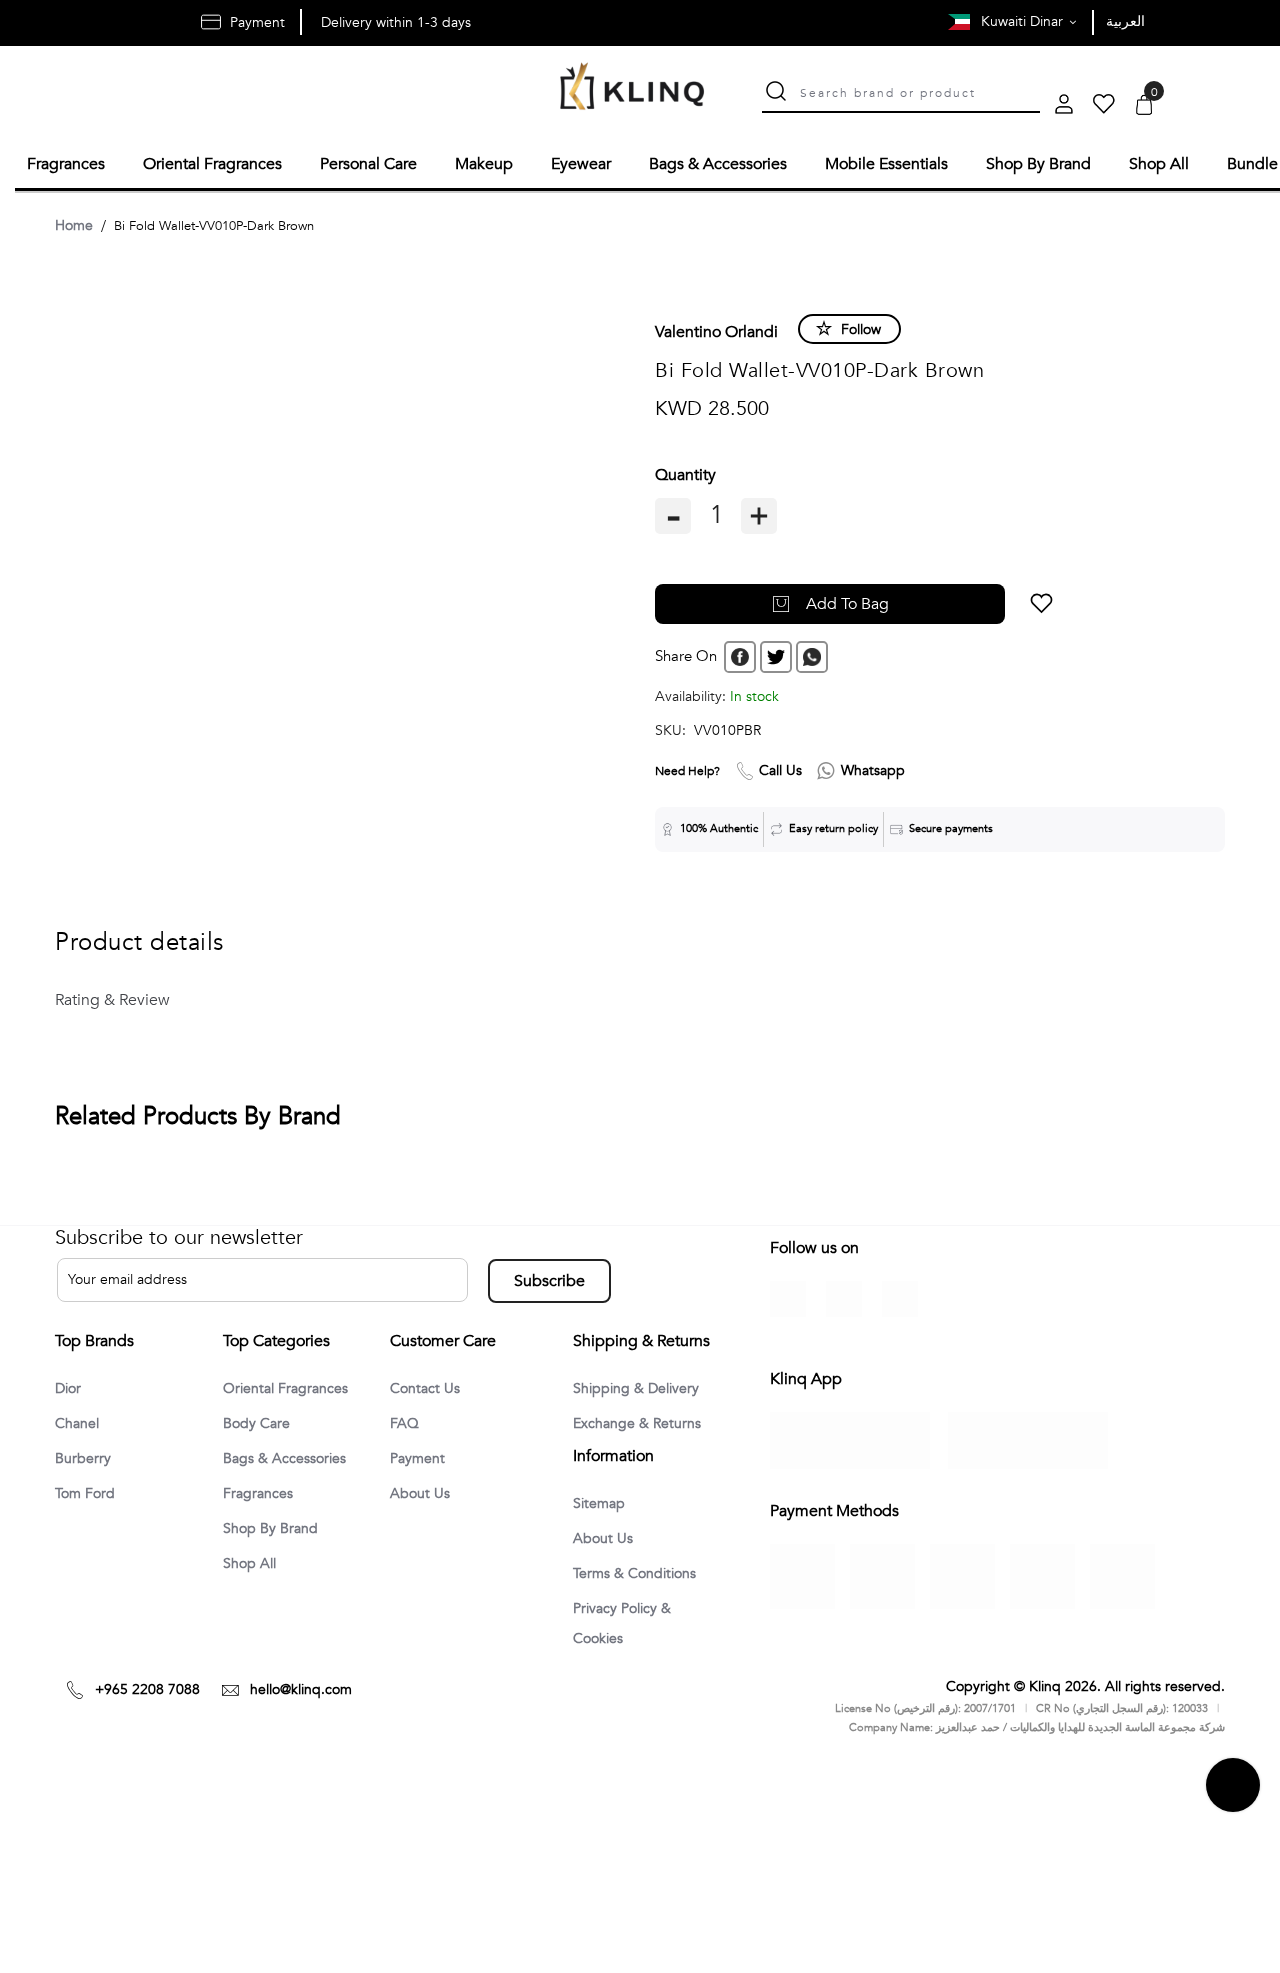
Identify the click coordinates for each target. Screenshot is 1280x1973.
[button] (966, 601)
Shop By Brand (275, 1530)
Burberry (85, 1458)
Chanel (80, 1422)
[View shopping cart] (1144, 106)
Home (74, 222)
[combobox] (920, 91)
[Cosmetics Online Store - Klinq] (632, 88)
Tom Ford (88, 1494)
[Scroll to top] (1233, 1882)
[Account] (1064, 106)
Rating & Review (109, 997)
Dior (70, 1386)
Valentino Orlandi (716, 329)
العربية (1125, 21)
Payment (421, 1458)
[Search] (776, 93)
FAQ (406, 1422)
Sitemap (602, 1565)
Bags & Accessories (292, 1458)
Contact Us (428, 1386)
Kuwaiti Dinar (1024, 21)
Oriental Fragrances (292, 1386)
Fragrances (262, 1494)
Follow (861, 326)
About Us (423, 1494)
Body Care (260, 1422)
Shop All (253, 1566)
